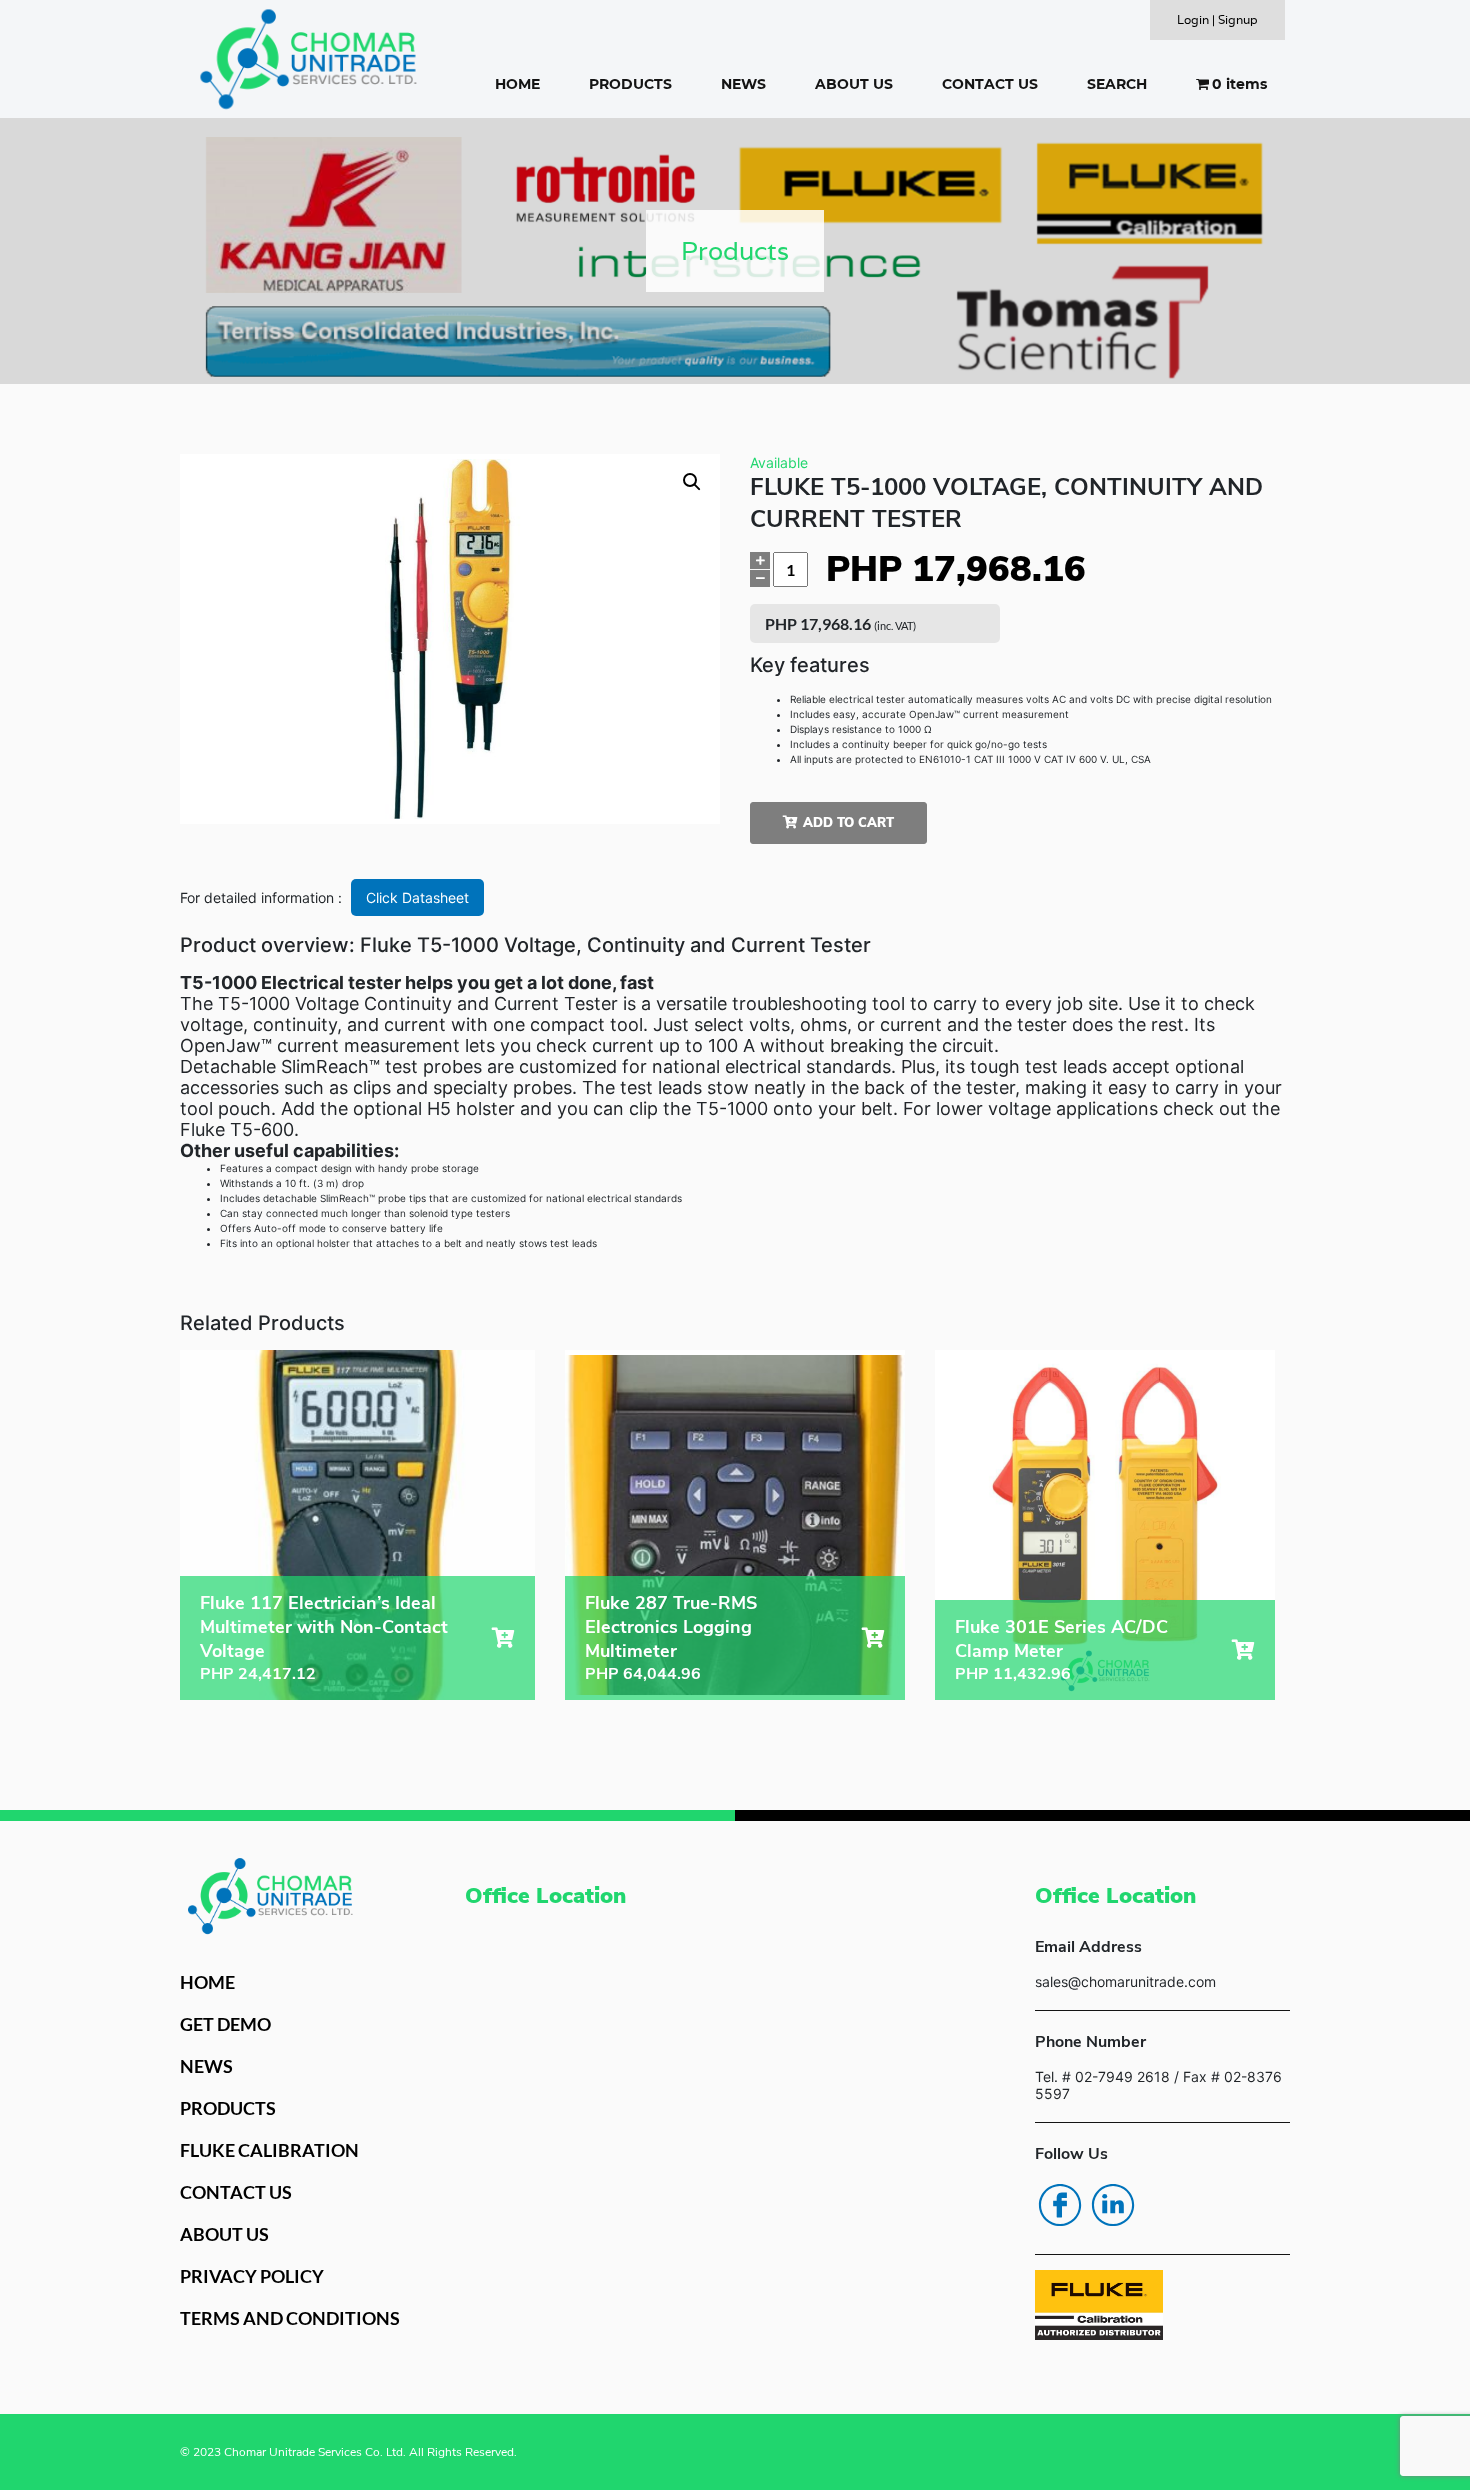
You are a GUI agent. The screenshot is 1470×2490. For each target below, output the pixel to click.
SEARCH (1117, 84)
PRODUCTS (630, 84)
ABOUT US (854, 84)
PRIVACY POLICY (252, 2276)
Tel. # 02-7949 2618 (1102, 2076)
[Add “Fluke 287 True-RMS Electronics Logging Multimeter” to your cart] (873, 1638)
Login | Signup (1217, 19)
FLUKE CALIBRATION (269, 2150)
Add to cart (848, 823)
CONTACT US (990, 84)
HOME (517, 84)
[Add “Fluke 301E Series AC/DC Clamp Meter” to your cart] (1243, 1650)
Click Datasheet (417, 897)
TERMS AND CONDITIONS (290, 2318)
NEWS (743, 84)
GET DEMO (225, 2024)
